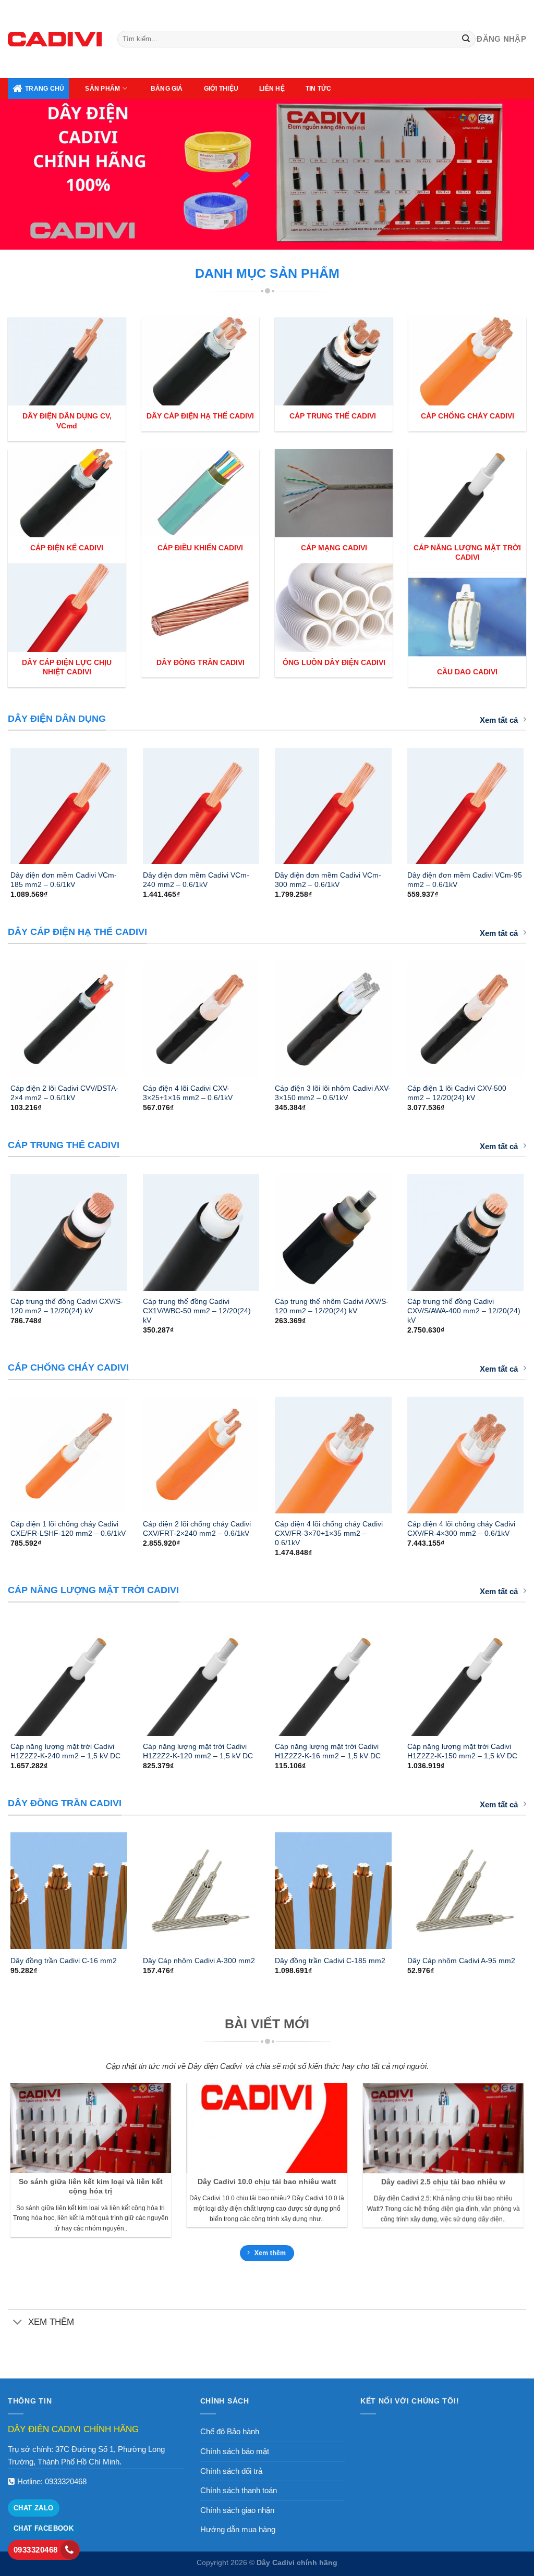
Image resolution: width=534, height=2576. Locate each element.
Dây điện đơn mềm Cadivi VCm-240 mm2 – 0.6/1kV (196, 880)
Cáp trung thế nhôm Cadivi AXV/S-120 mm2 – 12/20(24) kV (332, 1306)
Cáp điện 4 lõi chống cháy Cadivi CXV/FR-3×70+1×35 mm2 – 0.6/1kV (329, 1533)
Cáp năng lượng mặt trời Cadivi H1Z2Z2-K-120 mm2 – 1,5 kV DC (198, 1751)
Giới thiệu (221, 89)
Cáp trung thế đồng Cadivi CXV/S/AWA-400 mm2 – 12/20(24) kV (464, 1311)
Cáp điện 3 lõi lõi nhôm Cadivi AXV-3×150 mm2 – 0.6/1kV (333, 1093)
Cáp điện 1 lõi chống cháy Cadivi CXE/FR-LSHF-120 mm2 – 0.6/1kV (68, 1529)
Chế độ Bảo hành (230, 2431)
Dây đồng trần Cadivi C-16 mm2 (64, 1961)
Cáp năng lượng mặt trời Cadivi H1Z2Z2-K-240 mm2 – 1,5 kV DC (65, 1751)
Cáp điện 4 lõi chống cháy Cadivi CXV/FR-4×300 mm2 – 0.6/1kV (461, 1529)
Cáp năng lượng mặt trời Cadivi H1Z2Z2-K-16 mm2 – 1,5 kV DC (328, 1751)
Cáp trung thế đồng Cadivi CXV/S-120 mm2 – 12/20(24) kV (67, 1306)
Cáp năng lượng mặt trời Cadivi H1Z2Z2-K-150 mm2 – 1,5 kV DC (462, 1751)
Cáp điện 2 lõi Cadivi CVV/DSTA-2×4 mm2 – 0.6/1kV (64, 1093)
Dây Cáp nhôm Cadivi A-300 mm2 (199, 1961)
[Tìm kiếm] (466, 39)
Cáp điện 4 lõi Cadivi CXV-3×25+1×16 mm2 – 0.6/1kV (188, 1093)
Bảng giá (167, 89)
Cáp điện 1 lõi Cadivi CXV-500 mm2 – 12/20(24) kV (457, 1093)
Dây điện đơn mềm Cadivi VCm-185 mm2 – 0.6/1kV (64, 880)
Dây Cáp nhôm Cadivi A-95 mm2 (461, 1961)
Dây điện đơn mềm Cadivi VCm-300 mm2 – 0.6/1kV (328, 880)
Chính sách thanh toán (239, 2490)
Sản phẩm (102, 89)
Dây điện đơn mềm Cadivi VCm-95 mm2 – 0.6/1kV (465, 880)
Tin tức (319, 89)
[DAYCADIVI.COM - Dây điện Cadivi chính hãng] (55, 39)
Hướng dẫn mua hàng (238, 2529)
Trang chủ (45, 89)
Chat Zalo (34, 2508)
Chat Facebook (44, 2528)
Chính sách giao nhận (237, 2510)
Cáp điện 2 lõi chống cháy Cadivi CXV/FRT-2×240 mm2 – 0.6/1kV (197, 1529)
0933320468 (66, 2481)
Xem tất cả (499, 720)
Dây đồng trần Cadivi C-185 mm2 (330, 1961)
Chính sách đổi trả (231, 2471)
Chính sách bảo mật (235, 2451)
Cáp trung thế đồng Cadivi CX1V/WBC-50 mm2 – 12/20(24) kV (197, 1311)
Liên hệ (272, 89)
